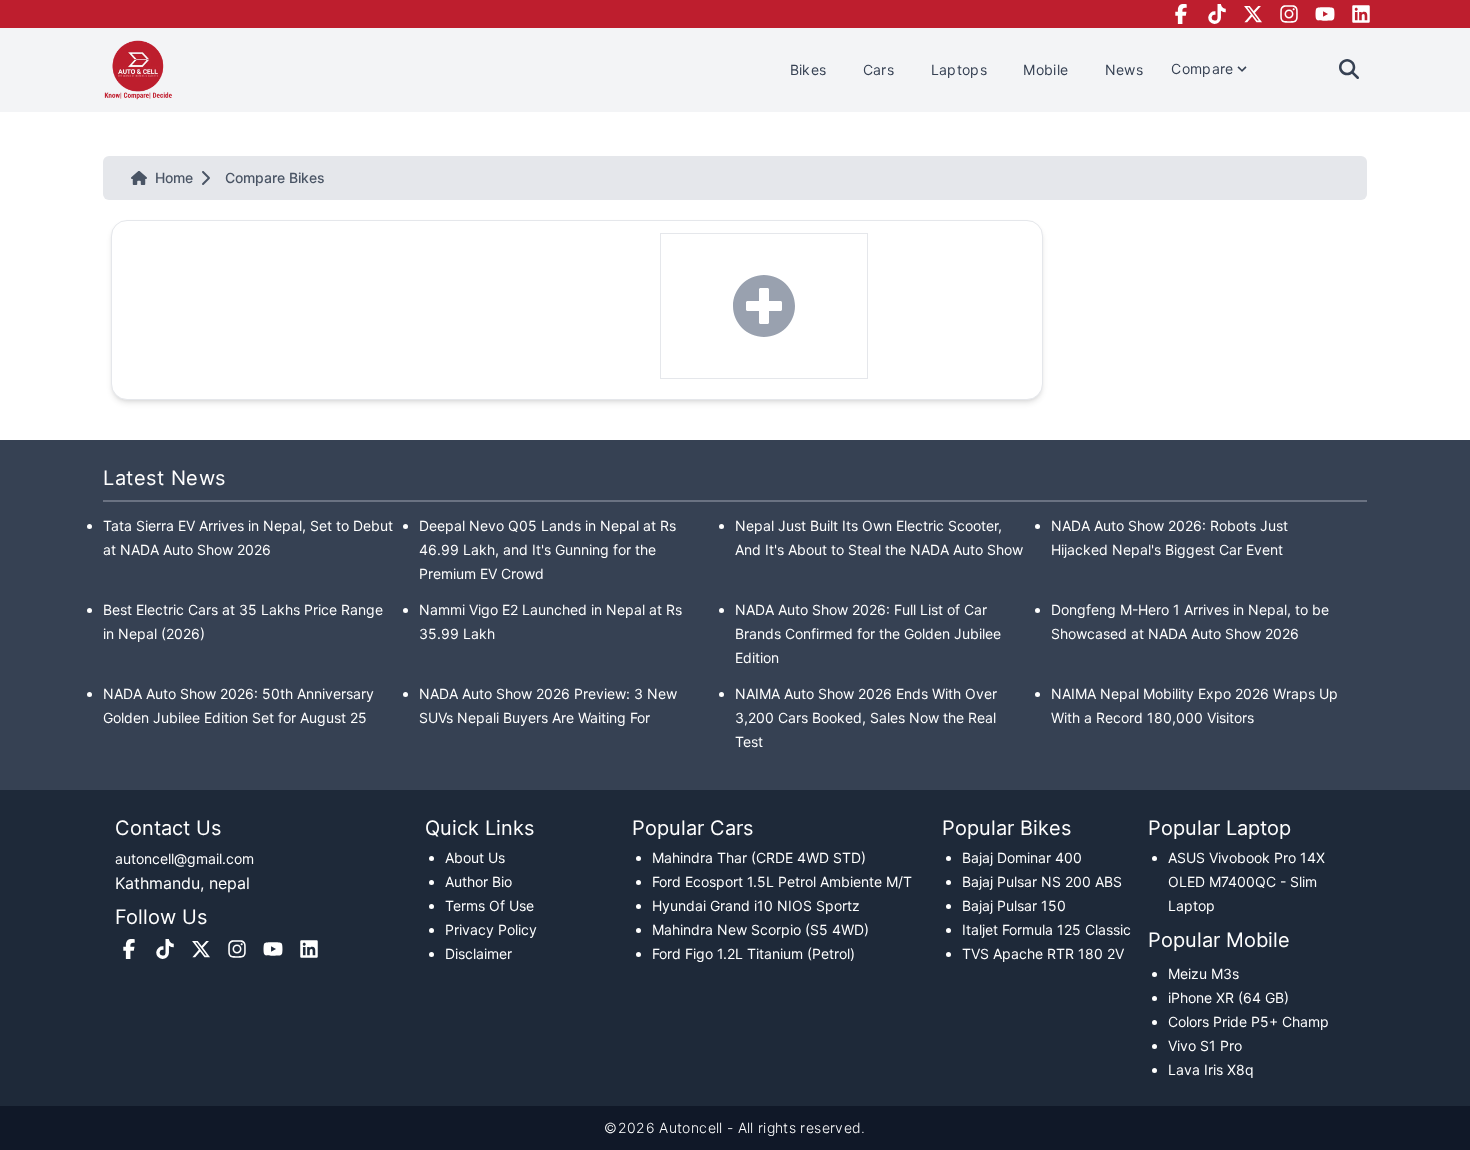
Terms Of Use (489, 905)
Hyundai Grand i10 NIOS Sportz (756, 905)
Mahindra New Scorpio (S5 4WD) (760, 929)
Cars (881, 69)
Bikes (810, 69)
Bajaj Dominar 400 (1022, 857)
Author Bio (478, 881)
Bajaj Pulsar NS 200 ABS (1042, 881)
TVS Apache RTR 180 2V (1043, 953)
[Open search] (1349, 69)
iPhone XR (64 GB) (1228, 997)
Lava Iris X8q (1211, 1069)
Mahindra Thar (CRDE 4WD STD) (759, 857)
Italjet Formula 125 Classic (1046, 929)
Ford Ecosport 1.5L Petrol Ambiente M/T (782, 881)
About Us (475, 857)
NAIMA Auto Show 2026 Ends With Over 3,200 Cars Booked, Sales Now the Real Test (866, 717)
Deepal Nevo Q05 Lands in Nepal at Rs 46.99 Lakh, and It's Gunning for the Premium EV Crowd (547, 549)
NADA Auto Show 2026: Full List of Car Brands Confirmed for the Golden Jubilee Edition (868, 633)
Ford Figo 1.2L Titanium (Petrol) (753, 953)
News (1124, 69)
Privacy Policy (491, 929)
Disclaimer (478, 953)
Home (174, 177)
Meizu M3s (1203, 973)
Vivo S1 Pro (1205, 1045)
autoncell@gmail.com (184, 858)
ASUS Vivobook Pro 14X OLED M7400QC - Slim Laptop (1246, 881)
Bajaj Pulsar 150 (1014, 905)
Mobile (1047, 69)
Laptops (961, 69)
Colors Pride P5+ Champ (1248, 1021)
